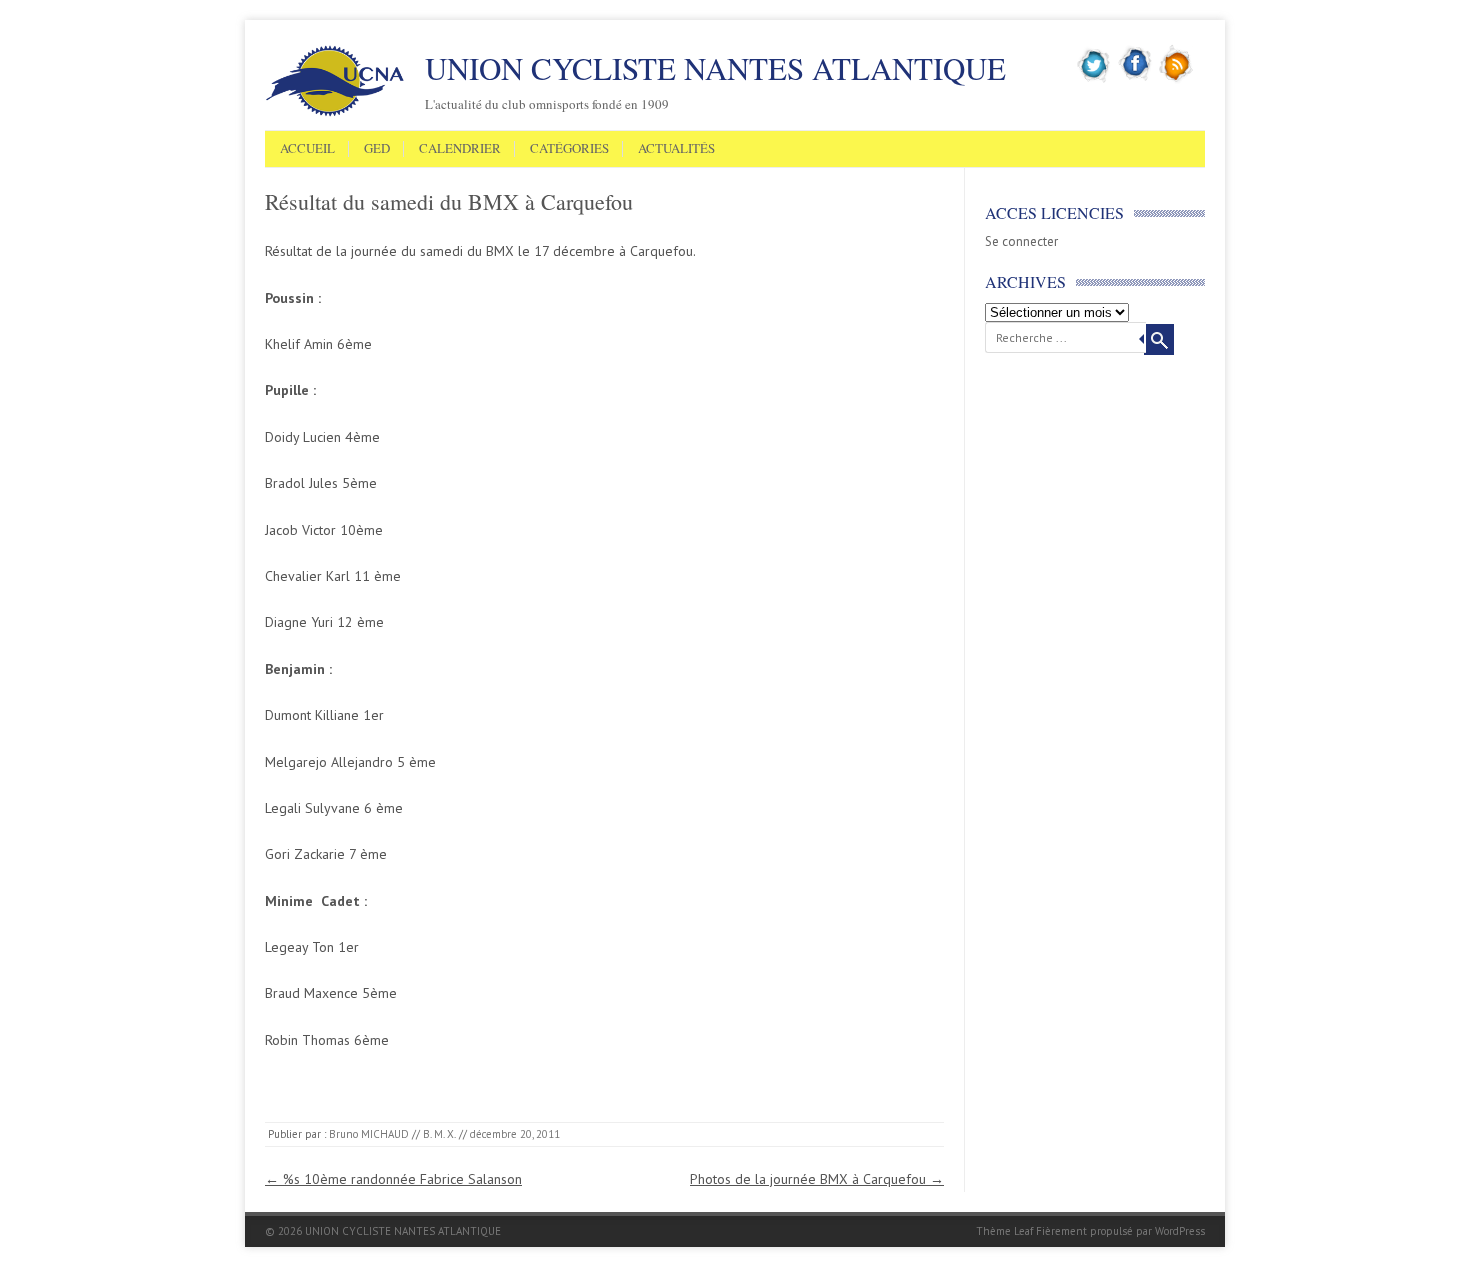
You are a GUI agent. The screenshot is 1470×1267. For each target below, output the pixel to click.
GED (377, 149)
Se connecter (1021, 241)
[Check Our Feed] (1176, 79)
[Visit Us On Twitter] (1094, 79)
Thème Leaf (1004, 1231)
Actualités (676, 149)
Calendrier (460, 149)
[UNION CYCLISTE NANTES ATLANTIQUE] (335, 113)
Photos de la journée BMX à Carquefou (817, 1179)
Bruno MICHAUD (369, 1134)
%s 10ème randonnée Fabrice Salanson (393, 1179)
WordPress (1180, 1231)
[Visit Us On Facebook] (1135, 79)
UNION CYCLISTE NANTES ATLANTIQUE (715, 68)
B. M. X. (439, 1134)
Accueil (307, 149)
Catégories (569, 149)
